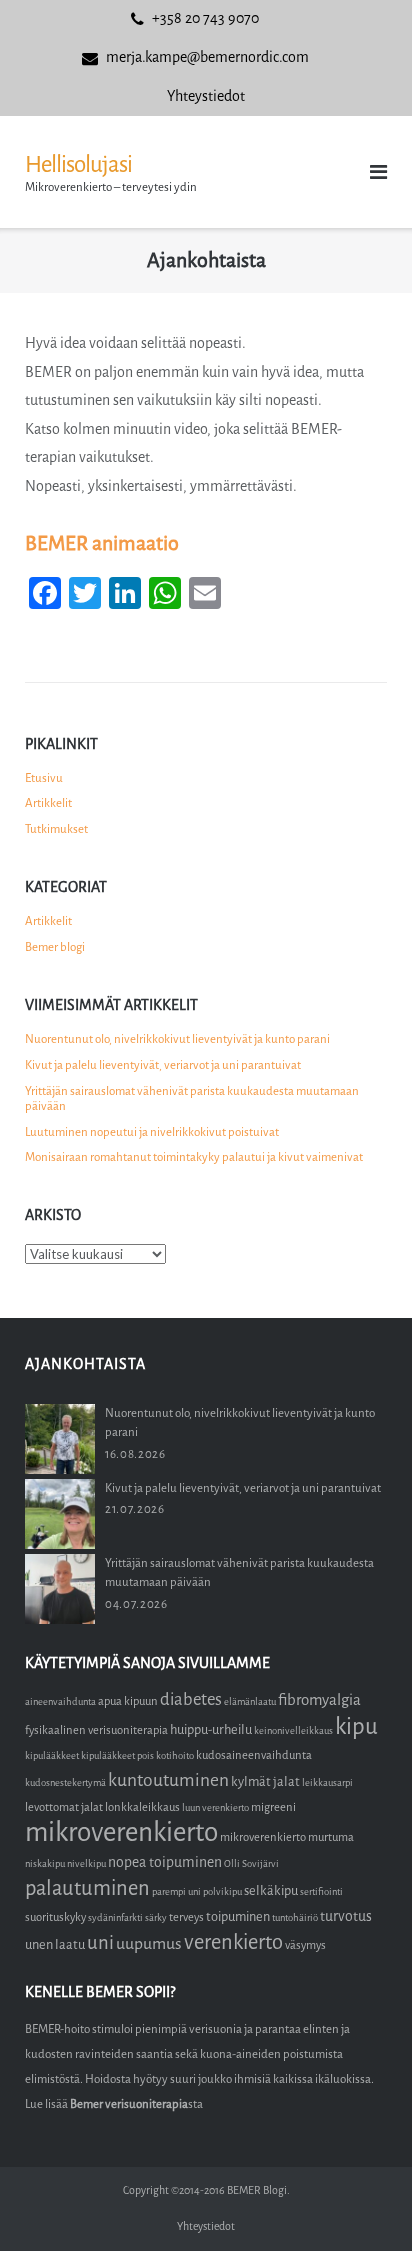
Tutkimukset (56, 829)
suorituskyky (55, 1917)
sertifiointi (321, 1891)
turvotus (346, 1916)
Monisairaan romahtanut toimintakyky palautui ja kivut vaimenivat (194, 1157)
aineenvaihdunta (60, 1701)
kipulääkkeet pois (117, 1755)
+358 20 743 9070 (205, 18)
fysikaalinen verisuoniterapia (96, 1730)
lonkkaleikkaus (142, 1807)
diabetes (191, 1699)
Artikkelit (48, 803)
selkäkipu (271, 1890)
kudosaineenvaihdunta (254, 1755)
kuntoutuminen (168, 1780)
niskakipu (45, 1863)
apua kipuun (128, 1701)
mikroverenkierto (121, 1832)
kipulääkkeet (52, 1755)
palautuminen (87, 1888)
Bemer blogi (55, 947)
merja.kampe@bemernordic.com (207, 57)
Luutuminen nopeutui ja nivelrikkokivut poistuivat (152, 1132)
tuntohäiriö (295, 1917)
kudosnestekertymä (65, 1782)
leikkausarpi (327, 1782)
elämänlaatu (250, 1701)
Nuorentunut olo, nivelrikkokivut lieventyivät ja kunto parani (177, 1039)
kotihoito (175, 1755)
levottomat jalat (64, 1807)
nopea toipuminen (165, 1862)
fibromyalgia (319, 1700)
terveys (186, 1917)
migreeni (273, 1807)
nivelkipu (86, 1863)
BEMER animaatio (102, 543)
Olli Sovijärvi (251, 1863)
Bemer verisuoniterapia (129, 2104)
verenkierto (233, 1942)
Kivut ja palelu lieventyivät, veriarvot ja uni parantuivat (163, 1065)
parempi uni (176, 1891)
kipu (356, 1726)
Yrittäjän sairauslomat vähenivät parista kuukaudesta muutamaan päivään (192, 1099)
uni (100, 1942)
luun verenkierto (215, 1807)
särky (156, 1917)
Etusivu (44, 778)
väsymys (305, 1945)
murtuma (331, 1837)
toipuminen (238, 1916)
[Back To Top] (362, 2202)
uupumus (149, 1943)
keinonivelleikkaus (293, 1730)
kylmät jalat (265, 1781)
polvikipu (222, 1891)
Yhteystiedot (206, 96)
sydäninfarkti (115, 1917)
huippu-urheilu (211, 1729)
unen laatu (55, 1944)
